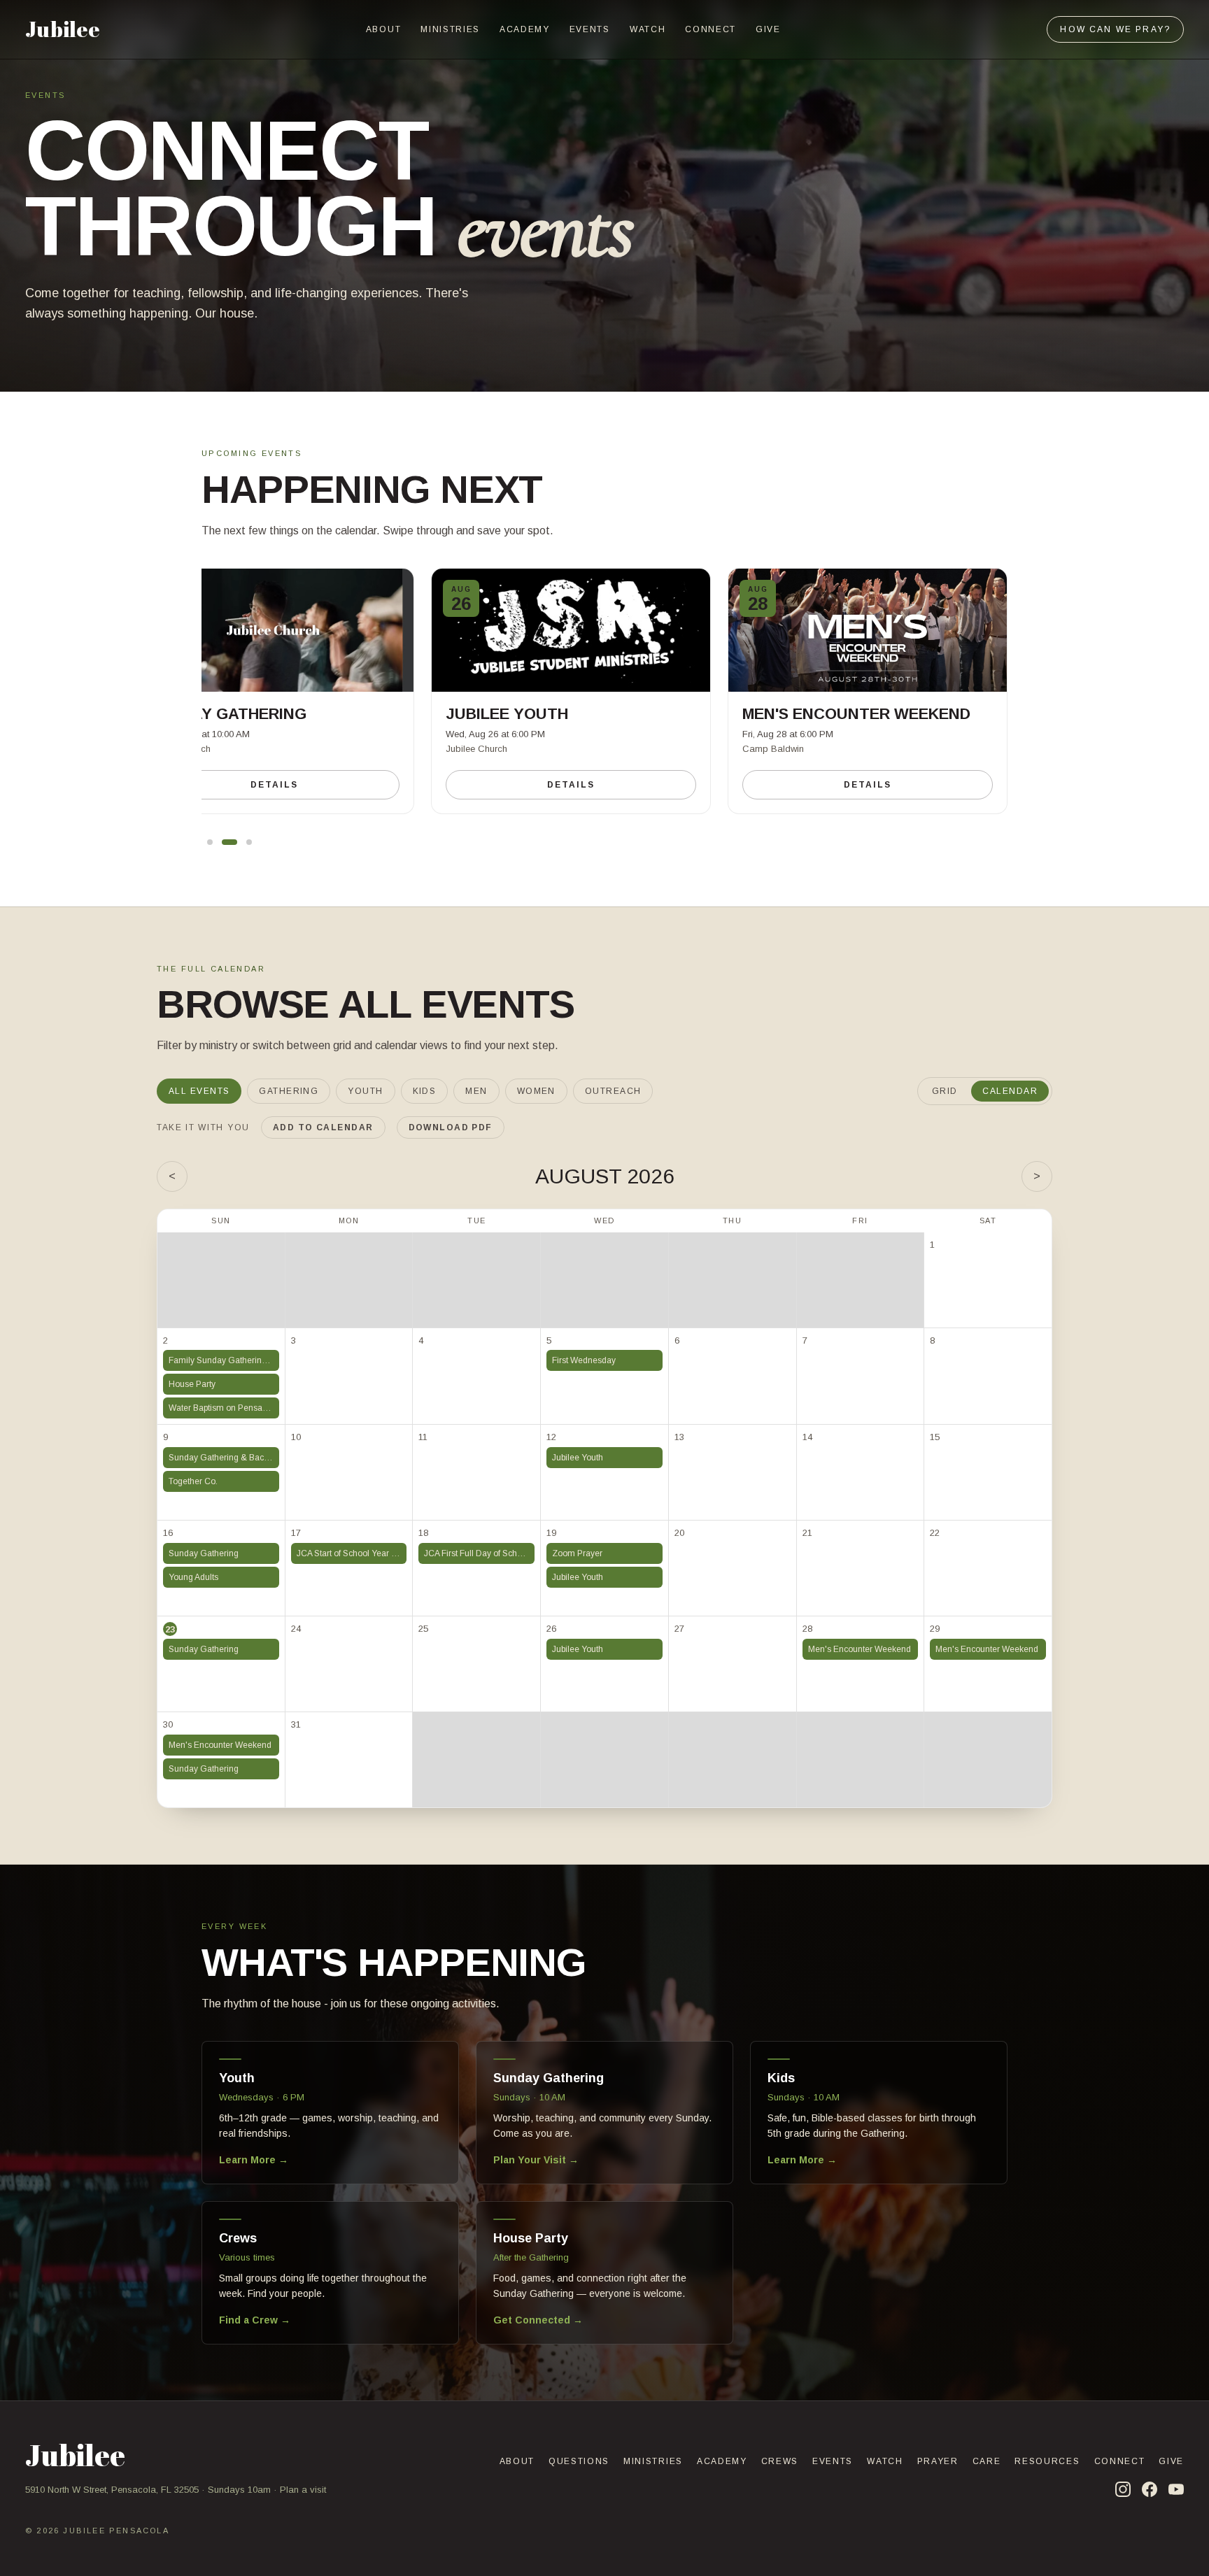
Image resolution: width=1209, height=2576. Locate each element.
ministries (450, 29)
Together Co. (193, 1481)
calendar (1010, 1091)
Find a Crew (255, 2320)
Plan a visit (303, 2490)
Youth (365, 1091)
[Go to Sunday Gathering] (210, 842)
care (987, 2461)
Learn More (254, 2160)
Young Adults (193, 1577)
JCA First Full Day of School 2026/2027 (479, 1553)
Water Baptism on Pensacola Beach (224, 1408)
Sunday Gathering (204, 1553)
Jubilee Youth (578, 1458)
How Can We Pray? (1115, 29)
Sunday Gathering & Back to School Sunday (224, 1458)
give (768, 29)
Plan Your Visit (536, 2160)
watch (648, 29)
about (383, 29)
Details (274, 785)
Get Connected (538, 2320)
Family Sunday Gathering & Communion (224, 1360)
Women (536, 1091)
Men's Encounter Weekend (860, 1649)
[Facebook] (1150, 2489)
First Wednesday (584, 1360)
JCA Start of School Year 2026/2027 (352, 1553)
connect (710, 29)
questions (579, 2461)
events (590, 29)
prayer (938, 2461)
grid (945, 1091)
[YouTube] (1176, 2489)
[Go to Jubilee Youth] (229, 842)
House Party (192, 1384)
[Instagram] (1123, 2489)
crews (780, 2461)
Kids (425, 1091)
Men (476, 1091)
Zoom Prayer (577, 1553)
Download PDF (451, 1127)
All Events (199, 1091)
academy (525, 29)
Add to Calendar (323, 1127)
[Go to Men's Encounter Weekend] (249, 842)
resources (1047, 2461)
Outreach (613, 1091)
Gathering (289, 1091)
